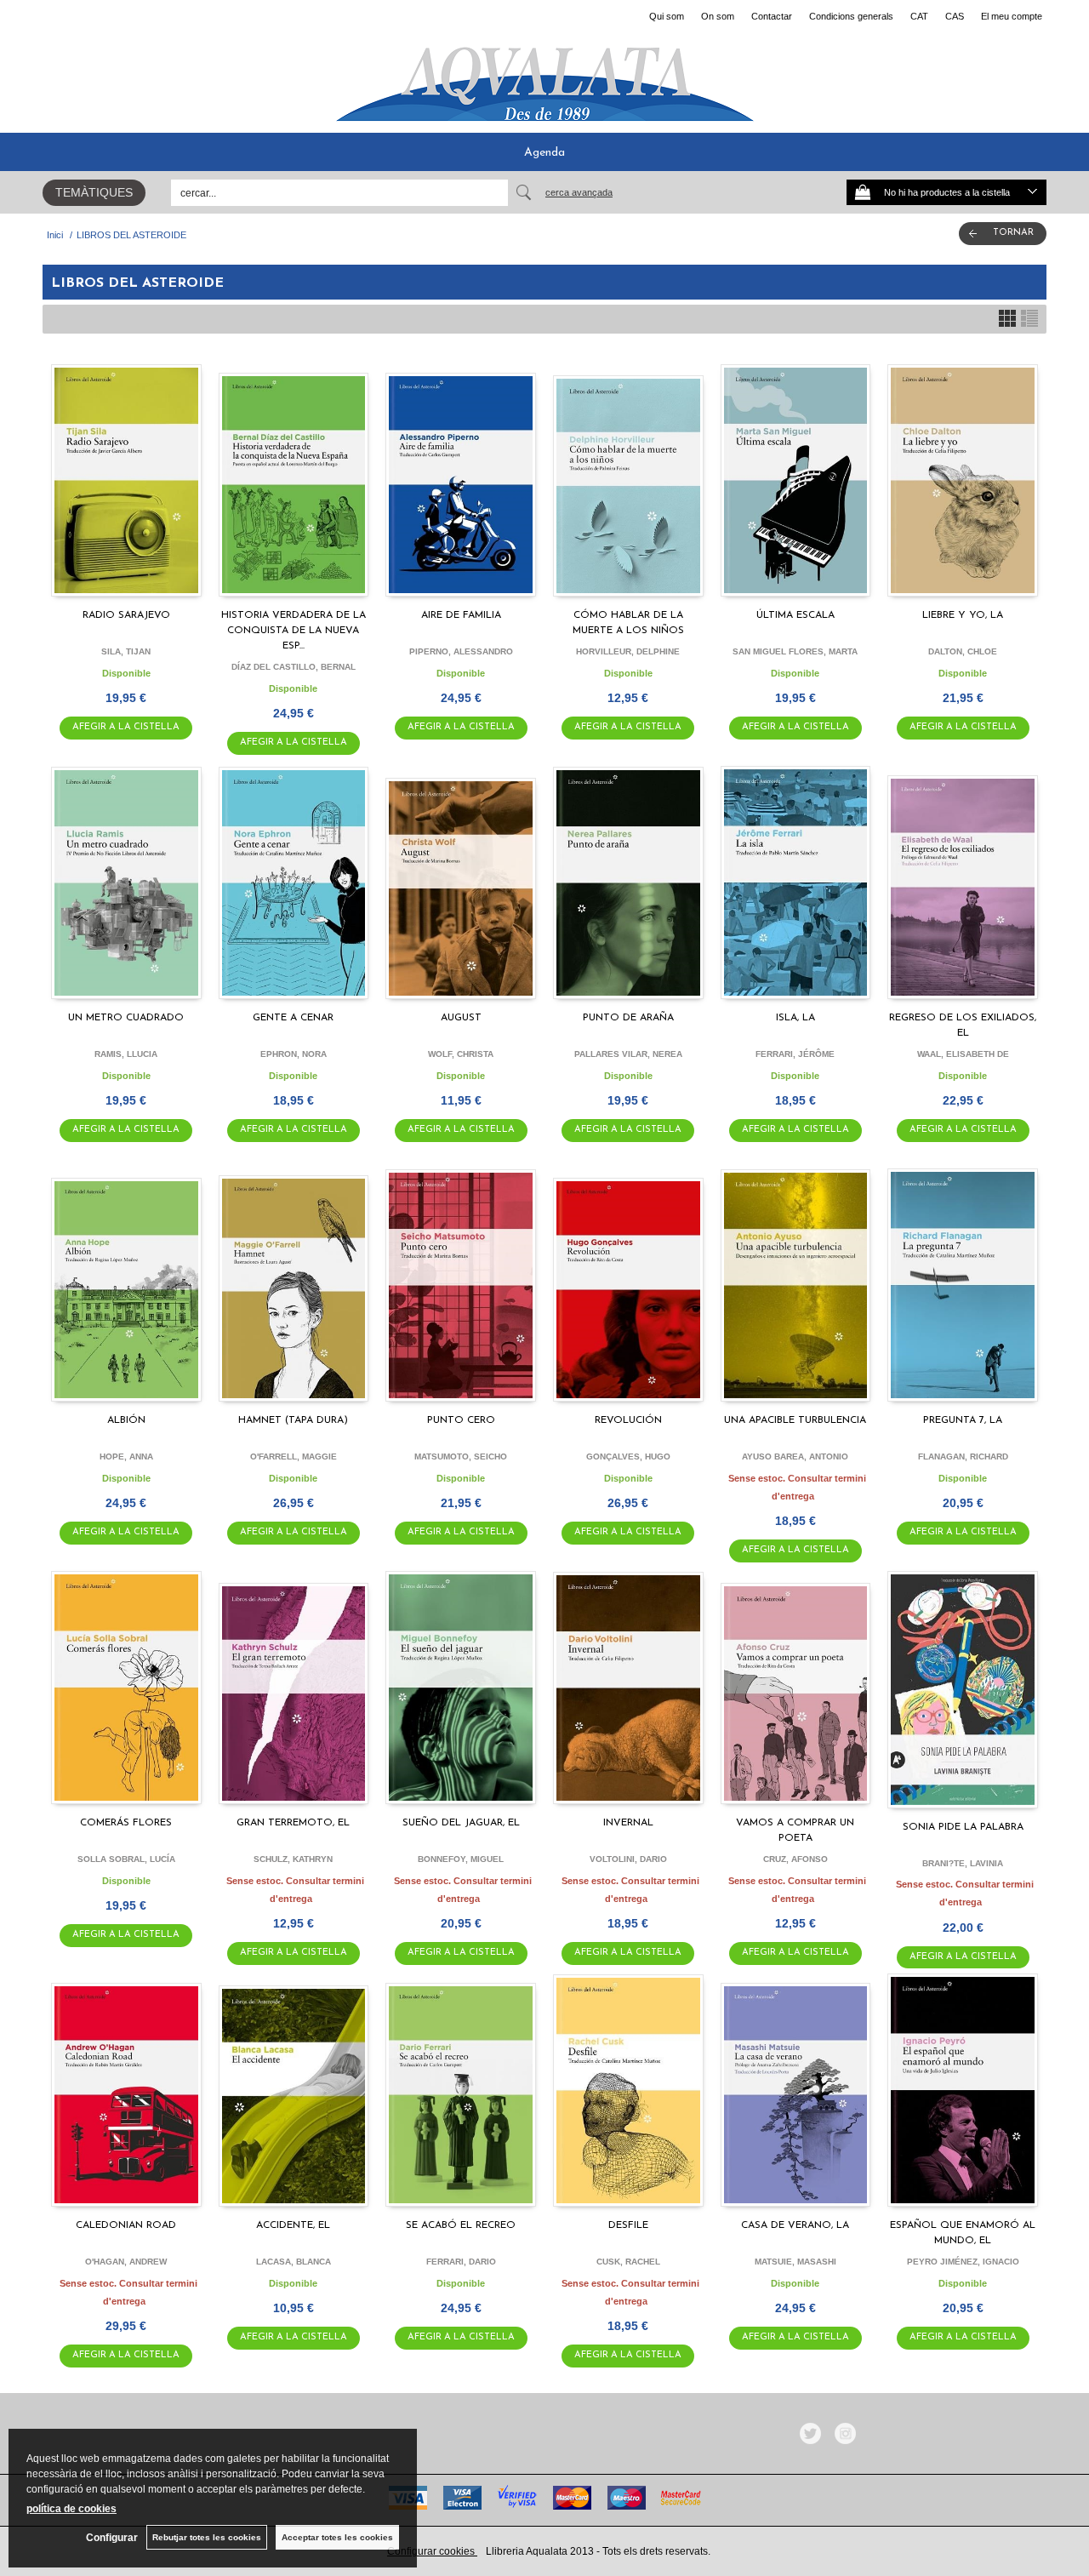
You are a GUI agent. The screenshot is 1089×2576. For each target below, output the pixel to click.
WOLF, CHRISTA (461, 1054)
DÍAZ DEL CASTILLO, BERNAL (294, 667)
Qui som (667, 16)
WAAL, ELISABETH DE (963, 1054)
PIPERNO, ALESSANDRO (461, 651)
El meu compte (1012, 16)
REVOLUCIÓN (628, 1420)
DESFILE (628, 2225)
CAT (919, 16)
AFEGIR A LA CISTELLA (126, 727)
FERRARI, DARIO (461, 2262)
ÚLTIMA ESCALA (795, 615)
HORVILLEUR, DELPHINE (628, 651)
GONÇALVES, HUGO (628, 1456)
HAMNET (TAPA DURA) (293, 1420)
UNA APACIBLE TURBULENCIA (795, 1420)
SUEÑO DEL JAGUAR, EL (461, 1823)
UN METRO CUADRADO (126, 1018)
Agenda (544, 153)
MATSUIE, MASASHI (795, 2262)
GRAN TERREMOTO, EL (293, 1823)
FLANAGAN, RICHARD (963, 1456)
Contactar (772, 16)
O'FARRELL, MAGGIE (294, 1456)
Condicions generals (851, 16)
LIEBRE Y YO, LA (963, 615)
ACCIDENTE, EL (293, 2225)
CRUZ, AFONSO (795, 1859)
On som (718, 16)
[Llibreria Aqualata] (544, 77)
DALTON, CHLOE (963, 651)
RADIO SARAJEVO (126, 615)
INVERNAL (628, 1823)
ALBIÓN (126, 1420)
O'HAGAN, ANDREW (126, 2262)
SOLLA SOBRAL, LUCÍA (126, 1859)
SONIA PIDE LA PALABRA (963, 1827)
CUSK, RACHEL (628, 2262)
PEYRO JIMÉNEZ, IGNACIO (963, 2262)
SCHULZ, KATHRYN (293, 1859)
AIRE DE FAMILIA (461, 615)
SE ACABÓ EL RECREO (461, 2225)
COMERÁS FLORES (126, 1823)
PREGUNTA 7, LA (963, 1420)
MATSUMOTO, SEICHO (461, 1456)
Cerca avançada (579, 192)
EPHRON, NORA (294, 1054)
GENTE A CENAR (293, 1018)
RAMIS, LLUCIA (126, 1054)
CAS (955, 16)
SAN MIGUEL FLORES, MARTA (795, 651)
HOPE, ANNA (126, 1456)
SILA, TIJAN (126, 651)
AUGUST (461, 1018)
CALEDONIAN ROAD (126, 2225)
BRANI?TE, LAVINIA (963, 1863)
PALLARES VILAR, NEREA (628, 1054)
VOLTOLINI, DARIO (628, 1859)
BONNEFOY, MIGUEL (461, 1859)
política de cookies (71, 2509)
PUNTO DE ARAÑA (628, 1018)
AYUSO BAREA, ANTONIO (795, 1456)
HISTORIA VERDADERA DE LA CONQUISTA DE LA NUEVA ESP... (294, 631)
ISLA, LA (795, 1018)
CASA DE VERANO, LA (795, 2225)
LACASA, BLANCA (294, 2262)
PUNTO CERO (461, 1420)
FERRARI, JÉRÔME (795, 1054)
